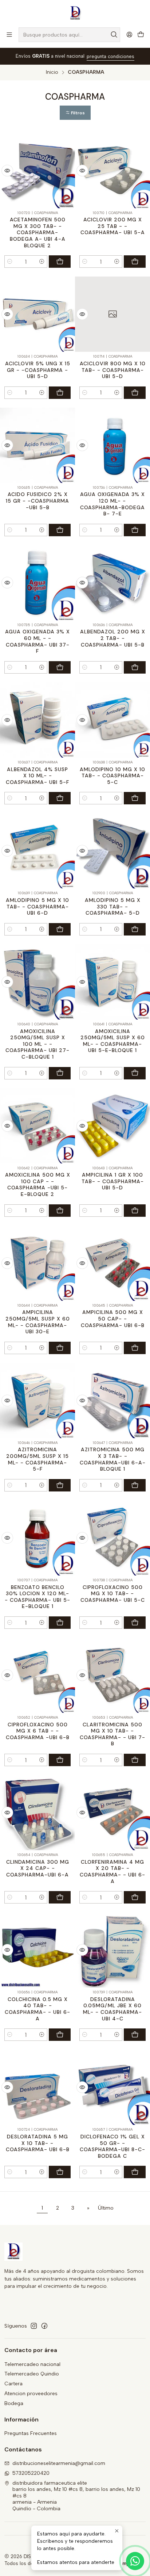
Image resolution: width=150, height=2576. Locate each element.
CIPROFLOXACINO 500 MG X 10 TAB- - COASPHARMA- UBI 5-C (113, 1594)
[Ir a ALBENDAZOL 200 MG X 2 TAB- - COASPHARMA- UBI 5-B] (112, 583)
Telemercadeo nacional (32, 2364)
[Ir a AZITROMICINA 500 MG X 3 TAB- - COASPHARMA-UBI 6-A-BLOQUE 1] (112, 1401)
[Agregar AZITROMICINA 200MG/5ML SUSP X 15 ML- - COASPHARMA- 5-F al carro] (60, 1485)
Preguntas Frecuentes (31, 2433)
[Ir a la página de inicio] (75, 13)
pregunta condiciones (110, 56)
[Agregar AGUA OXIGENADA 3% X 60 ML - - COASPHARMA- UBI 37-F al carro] (60, 667)
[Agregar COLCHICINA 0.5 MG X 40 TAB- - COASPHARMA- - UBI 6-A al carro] (60, 2035)
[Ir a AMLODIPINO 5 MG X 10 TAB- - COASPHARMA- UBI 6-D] (37, 851)
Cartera (13, 2384)
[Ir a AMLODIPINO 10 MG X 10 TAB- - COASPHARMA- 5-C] (112, 720)
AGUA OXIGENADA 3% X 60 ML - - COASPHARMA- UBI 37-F (37, 641)
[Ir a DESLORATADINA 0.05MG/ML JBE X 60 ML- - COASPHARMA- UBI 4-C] (112, 1950)
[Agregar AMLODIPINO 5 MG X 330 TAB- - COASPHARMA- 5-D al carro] (135, 929)
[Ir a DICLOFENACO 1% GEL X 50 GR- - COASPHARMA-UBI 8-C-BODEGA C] (112, 2087)
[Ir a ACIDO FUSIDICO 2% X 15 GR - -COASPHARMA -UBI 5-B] (37, 445)
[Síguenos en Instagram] (34, 2326)
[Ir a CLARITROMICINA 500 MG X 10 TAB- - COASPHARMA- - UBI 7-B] (112, 1675)
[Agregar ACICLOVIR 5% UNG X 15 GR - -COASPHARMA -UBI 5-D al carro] (60, 393)
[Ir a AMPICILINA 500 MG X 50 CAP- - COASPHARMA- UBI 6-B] (112, 1263)
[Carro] (141, 35)
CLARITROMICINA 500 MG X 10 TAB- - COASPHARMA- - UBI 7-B (112, 1734)
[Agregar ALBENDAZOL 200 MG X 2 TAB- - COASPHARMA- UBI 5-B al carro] (135, 667)
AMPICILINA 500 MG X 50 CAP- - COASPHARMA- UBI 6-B (113, 1319)
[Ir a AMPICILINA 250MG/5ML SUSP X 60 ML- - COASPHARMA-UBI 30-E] (37, 1263)
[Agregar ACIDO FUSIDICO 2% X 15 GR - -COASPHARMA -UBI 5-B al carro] (60, 530)
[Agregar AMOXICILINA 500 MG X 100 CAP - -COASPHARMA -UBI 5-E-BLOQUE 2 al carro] (60, 1211)
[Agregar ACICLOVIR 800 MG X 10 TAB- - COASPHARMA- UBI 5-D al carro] (135, 393)
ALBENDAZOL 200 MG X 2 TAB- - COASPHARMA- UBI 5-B (113, 638)
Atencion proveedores (31, 2394)
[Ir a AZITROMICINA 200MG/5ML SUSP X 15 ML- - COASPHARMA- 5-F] (37, 1401)
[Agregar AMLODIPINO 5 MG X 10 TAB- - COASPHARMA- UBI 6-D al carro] (60, 929)
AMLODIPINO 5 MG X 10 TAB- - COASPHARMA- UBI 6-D (37, 906)
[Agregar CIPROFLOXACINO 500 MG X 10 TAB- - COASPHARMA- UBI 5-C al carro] (135, 1623)
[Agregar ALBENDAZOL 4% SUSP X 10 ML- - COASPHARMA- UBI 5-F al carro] (60, 798)
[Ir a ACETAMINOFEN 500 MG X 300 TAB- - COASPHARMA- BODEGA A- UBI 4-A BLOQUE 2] (37, 171)
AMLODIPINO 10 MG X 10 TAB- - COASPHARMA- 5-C (112, 776)
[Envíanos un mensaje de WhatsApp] (135, 2561)
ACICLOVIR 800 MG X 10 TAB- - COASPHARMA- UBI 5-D (113, 370)
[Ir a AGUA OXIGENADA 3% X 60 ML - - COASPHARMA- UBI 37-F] (37, 583)
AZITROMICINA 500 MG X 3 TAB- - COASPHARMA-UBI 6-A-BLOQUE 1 (113, 1459)
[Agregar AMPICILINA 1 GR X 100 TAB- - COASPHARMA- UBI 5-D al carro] (135, 1211)
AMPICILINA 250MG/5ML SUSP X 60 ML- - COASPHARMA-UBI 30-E (38, 1322)
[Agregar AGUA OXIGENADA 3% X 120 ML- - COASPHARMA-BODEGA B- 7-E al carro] (135, 530)
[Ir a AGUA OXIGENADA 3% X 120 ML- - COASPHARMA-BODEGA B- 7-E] (112, 445)
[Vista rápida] (7, 171)
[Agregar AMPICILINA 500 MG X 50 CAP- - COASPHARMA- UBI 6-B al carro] (135, 1348)
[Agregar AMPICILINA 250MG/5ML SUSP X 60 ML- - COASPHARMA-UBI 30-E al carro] (60, 1348)
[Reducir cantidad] (10, 262)
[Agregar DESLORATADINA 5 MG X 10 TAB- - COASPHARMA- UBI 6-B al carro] (60, 2172)
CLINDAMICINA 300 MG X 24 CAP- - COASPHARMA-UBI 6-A (38, 1868)
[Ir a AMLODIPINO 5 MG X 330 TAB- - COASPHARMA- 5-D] (112, 851)
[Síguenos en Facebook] (44, 2326)
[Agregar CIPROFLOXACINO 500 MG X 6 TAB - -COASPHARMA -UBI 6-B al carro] (60, 1760)
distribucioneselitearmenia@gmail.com (59, 2463)
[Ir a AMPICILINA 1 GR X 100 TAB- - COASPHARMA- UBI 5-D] (112, 1126)
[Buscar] (114, 35)
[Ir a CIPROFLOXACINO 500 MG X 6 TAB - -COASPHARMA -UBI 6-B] (37, 1675)
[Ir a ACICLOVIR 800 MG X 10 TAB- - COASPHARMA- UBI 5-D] (112, 314)
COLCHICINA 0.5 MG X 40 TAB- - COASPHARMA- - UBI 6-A (37, 2009)
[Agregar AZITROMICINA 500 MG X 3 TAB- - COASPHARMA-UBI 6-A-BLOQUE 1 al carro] (135, 1485)
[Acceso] (129, 35)
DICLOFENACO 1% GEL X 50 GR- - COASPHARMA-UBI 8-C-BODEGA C (112, 2146)
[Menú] (9, 35)
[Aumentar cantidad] (42, 262)
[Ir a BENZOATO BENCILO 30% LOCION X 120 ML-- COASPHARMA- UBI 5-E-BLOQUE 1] (37, 1538)
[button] (75, 113)
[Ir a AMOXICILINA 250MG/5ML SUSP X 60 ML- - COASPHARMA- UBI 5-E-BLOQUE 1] (112, 982)
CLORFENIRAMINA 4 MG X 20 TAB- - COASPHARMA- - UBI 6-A (112, 1872)
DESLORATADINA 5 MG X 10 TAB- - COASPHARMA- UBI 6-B (38, 2143)
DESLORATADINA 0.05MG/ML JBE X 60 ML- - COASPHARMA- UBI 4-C (112, 2009)
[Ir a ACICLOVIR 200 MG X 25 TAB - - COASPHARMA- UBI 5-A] (112, 171)
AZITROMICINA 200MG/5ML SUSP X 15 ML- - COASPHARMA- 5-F (37, 1459)
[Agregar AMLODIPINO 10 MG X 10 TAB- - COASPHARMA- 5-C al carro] (135, 798)
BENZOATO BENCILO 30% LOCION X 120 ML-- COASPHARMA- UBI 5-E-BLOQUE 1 (37, 1597)
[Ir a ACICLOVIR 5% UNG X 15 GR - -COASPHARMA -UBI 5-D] (37, 314)
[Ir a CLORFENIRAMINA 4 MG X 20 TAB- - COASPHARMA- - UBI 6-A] (112, 1813)
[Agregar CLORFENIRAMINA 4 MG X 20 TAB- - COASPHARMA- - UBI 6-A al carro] (135, 1897)
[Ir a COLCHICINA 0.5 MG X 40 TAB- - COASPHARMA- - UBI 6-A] (37, 1950)
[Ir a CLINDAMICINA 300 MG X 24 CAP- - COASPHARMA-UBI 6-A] (37, 1813)
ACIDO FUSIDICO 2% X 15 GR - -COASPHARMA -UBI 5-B (37, 501)
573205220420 (31, 2473)
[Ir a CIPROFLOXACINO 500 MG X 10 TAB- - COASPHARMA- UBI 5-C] (112, 1538)
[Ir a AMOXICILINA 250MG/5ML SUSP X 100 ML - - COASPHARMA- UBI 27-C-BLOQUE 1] (37, 982)
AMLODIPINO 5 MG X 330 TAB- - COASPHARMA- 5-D (113, 906)
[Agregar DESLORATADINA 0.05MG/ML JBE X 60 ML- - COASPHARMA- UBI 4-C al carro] (135, 2035)
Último (106, 2208)
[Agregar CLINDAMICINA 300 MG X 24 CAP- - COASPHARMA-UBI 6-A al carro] (60, 1897)
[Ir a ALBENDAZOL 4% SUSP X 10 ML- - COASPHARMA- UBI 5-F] (37, 720)
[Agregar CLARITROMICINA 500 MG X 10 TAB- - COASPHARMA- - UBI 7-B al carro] (135, 1760)
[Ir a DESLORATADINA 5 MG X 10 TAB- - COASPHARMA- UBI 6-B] (37, 2087)
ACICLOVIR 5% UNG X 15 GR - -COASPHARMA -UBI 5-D (38, 370)
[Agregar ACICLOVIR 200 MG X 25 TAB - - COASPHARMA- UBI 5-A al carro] (135, 262)
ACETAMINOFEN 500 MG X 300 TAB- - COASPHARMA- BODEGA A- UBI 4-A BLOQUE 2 (38, 233)
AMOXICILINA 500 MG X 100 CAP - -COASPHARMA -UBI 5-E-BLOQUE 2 (38, 1184)
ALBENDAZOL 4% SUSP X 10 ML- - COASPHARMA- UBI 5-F (37, 776)
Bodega (14, 2403)
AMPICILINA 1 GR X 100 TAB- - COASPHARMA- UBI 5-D (113, 1181)
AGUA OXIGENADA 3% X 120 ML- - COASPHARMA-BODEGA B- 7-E (112, 504)
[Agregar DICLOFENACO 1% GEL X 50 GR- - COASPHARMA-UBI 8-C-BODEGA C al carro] (135, 2172)
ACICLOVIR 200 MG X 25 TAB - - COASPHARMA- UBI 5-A (113, 226)
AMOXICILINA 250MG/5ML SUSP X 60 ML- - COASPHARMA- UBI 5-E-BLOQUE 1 (113, 1041)
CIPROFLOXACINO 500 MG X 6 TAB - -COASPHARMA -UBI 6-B (38, 1731)
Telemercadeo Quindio (32, 2374)
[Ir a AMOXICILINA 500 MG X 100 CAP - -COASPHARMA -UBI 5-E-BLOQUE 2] (37, 1126)
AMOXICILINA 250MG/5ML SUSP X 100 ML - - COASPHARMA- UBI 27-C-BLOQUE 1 (37, 1044)
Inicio (52, 72)
